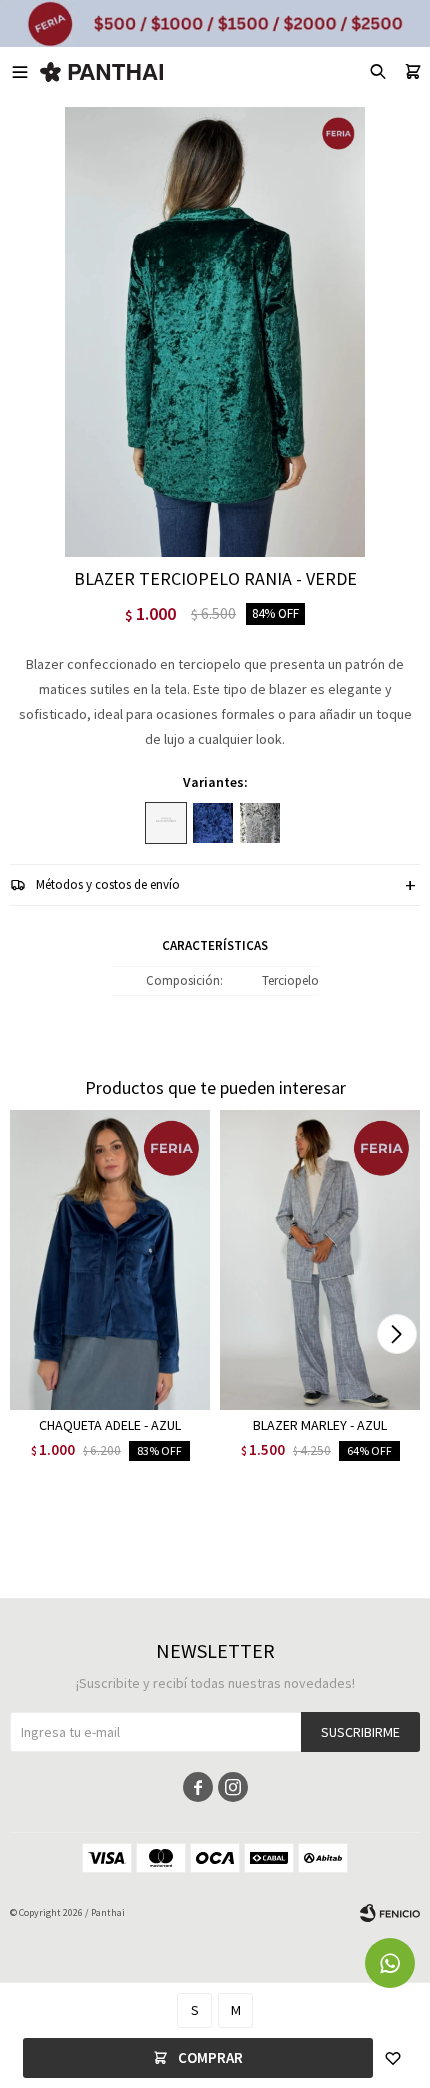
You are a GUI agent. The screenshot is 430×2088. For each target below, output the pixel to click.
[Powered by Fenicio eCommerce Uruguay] (390, 1913)
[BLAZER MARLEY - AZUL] (320, 1260)
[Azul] (213, 823)
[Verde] (166, 823)
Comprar (210, 2057)
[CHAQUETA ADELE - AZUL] (110, 1260)
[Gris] (260, 823)
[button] (396, 1334)
